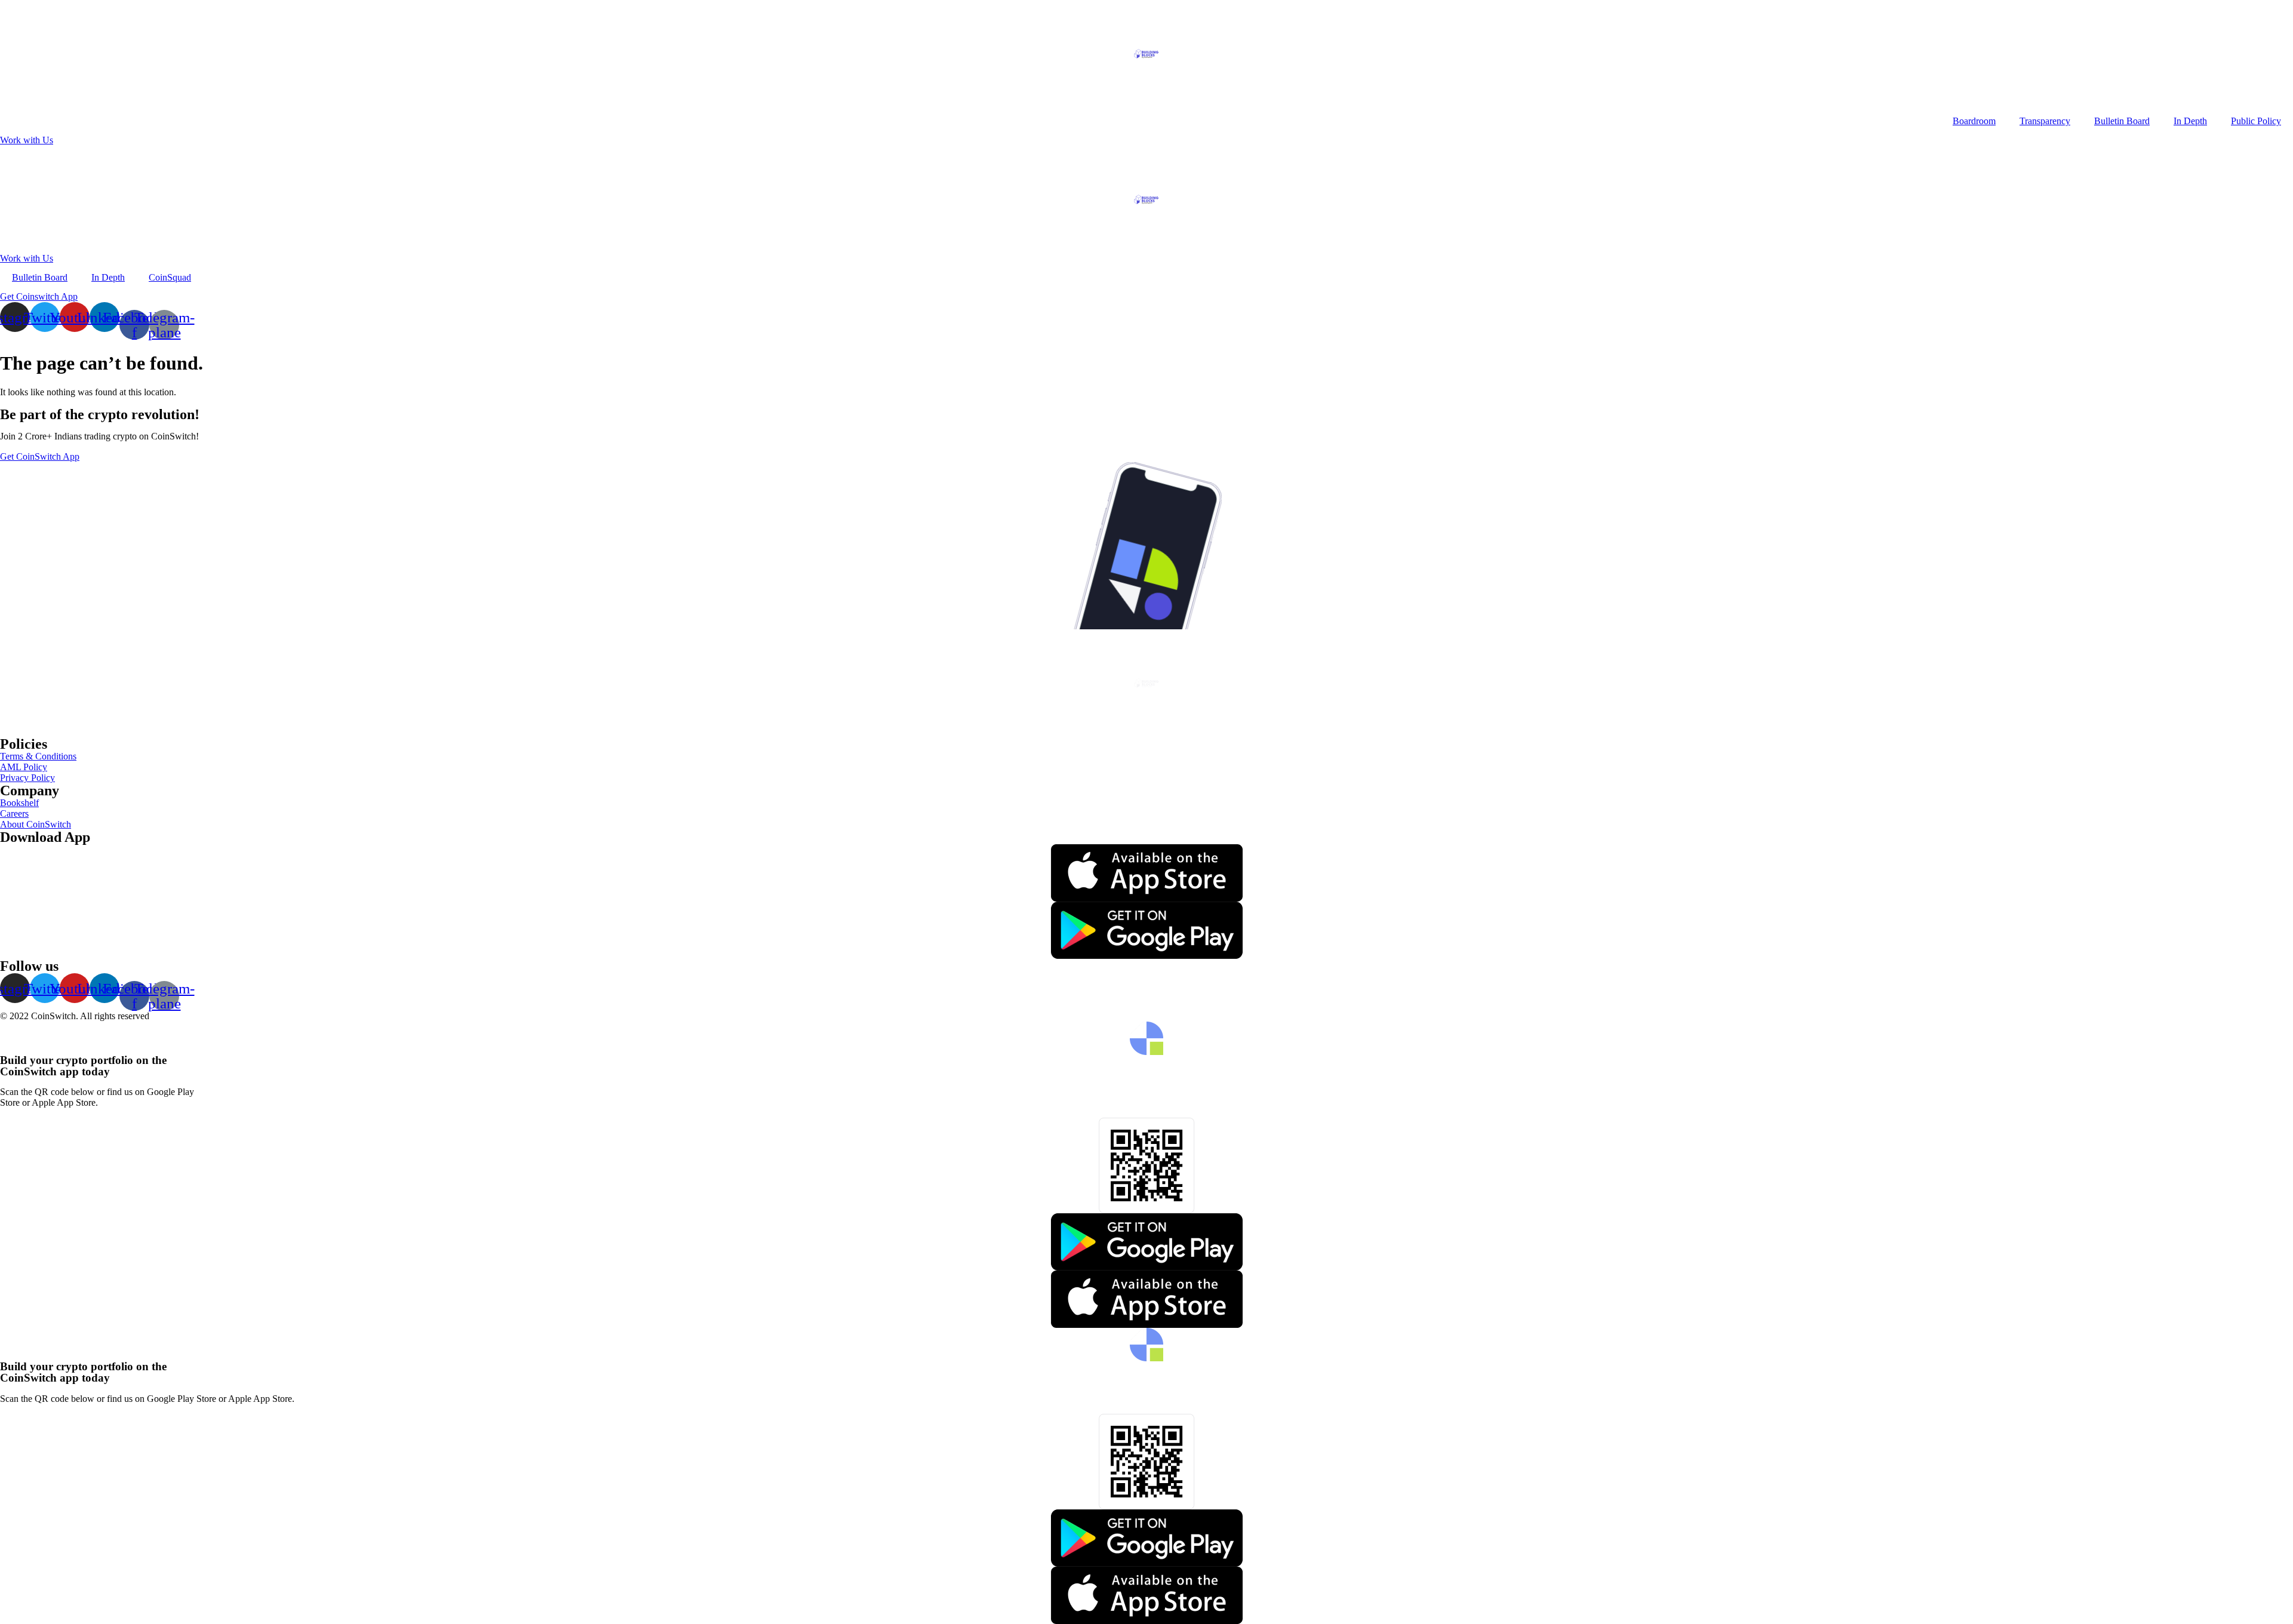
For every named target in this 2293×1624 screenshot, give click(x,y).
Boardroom (1974, 121)
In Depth (2190, 121)
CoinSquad (170, 277)
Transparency (2045, 121)
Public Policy (2256, 121)
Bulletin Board (2122, 121)
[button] (27, 140)
